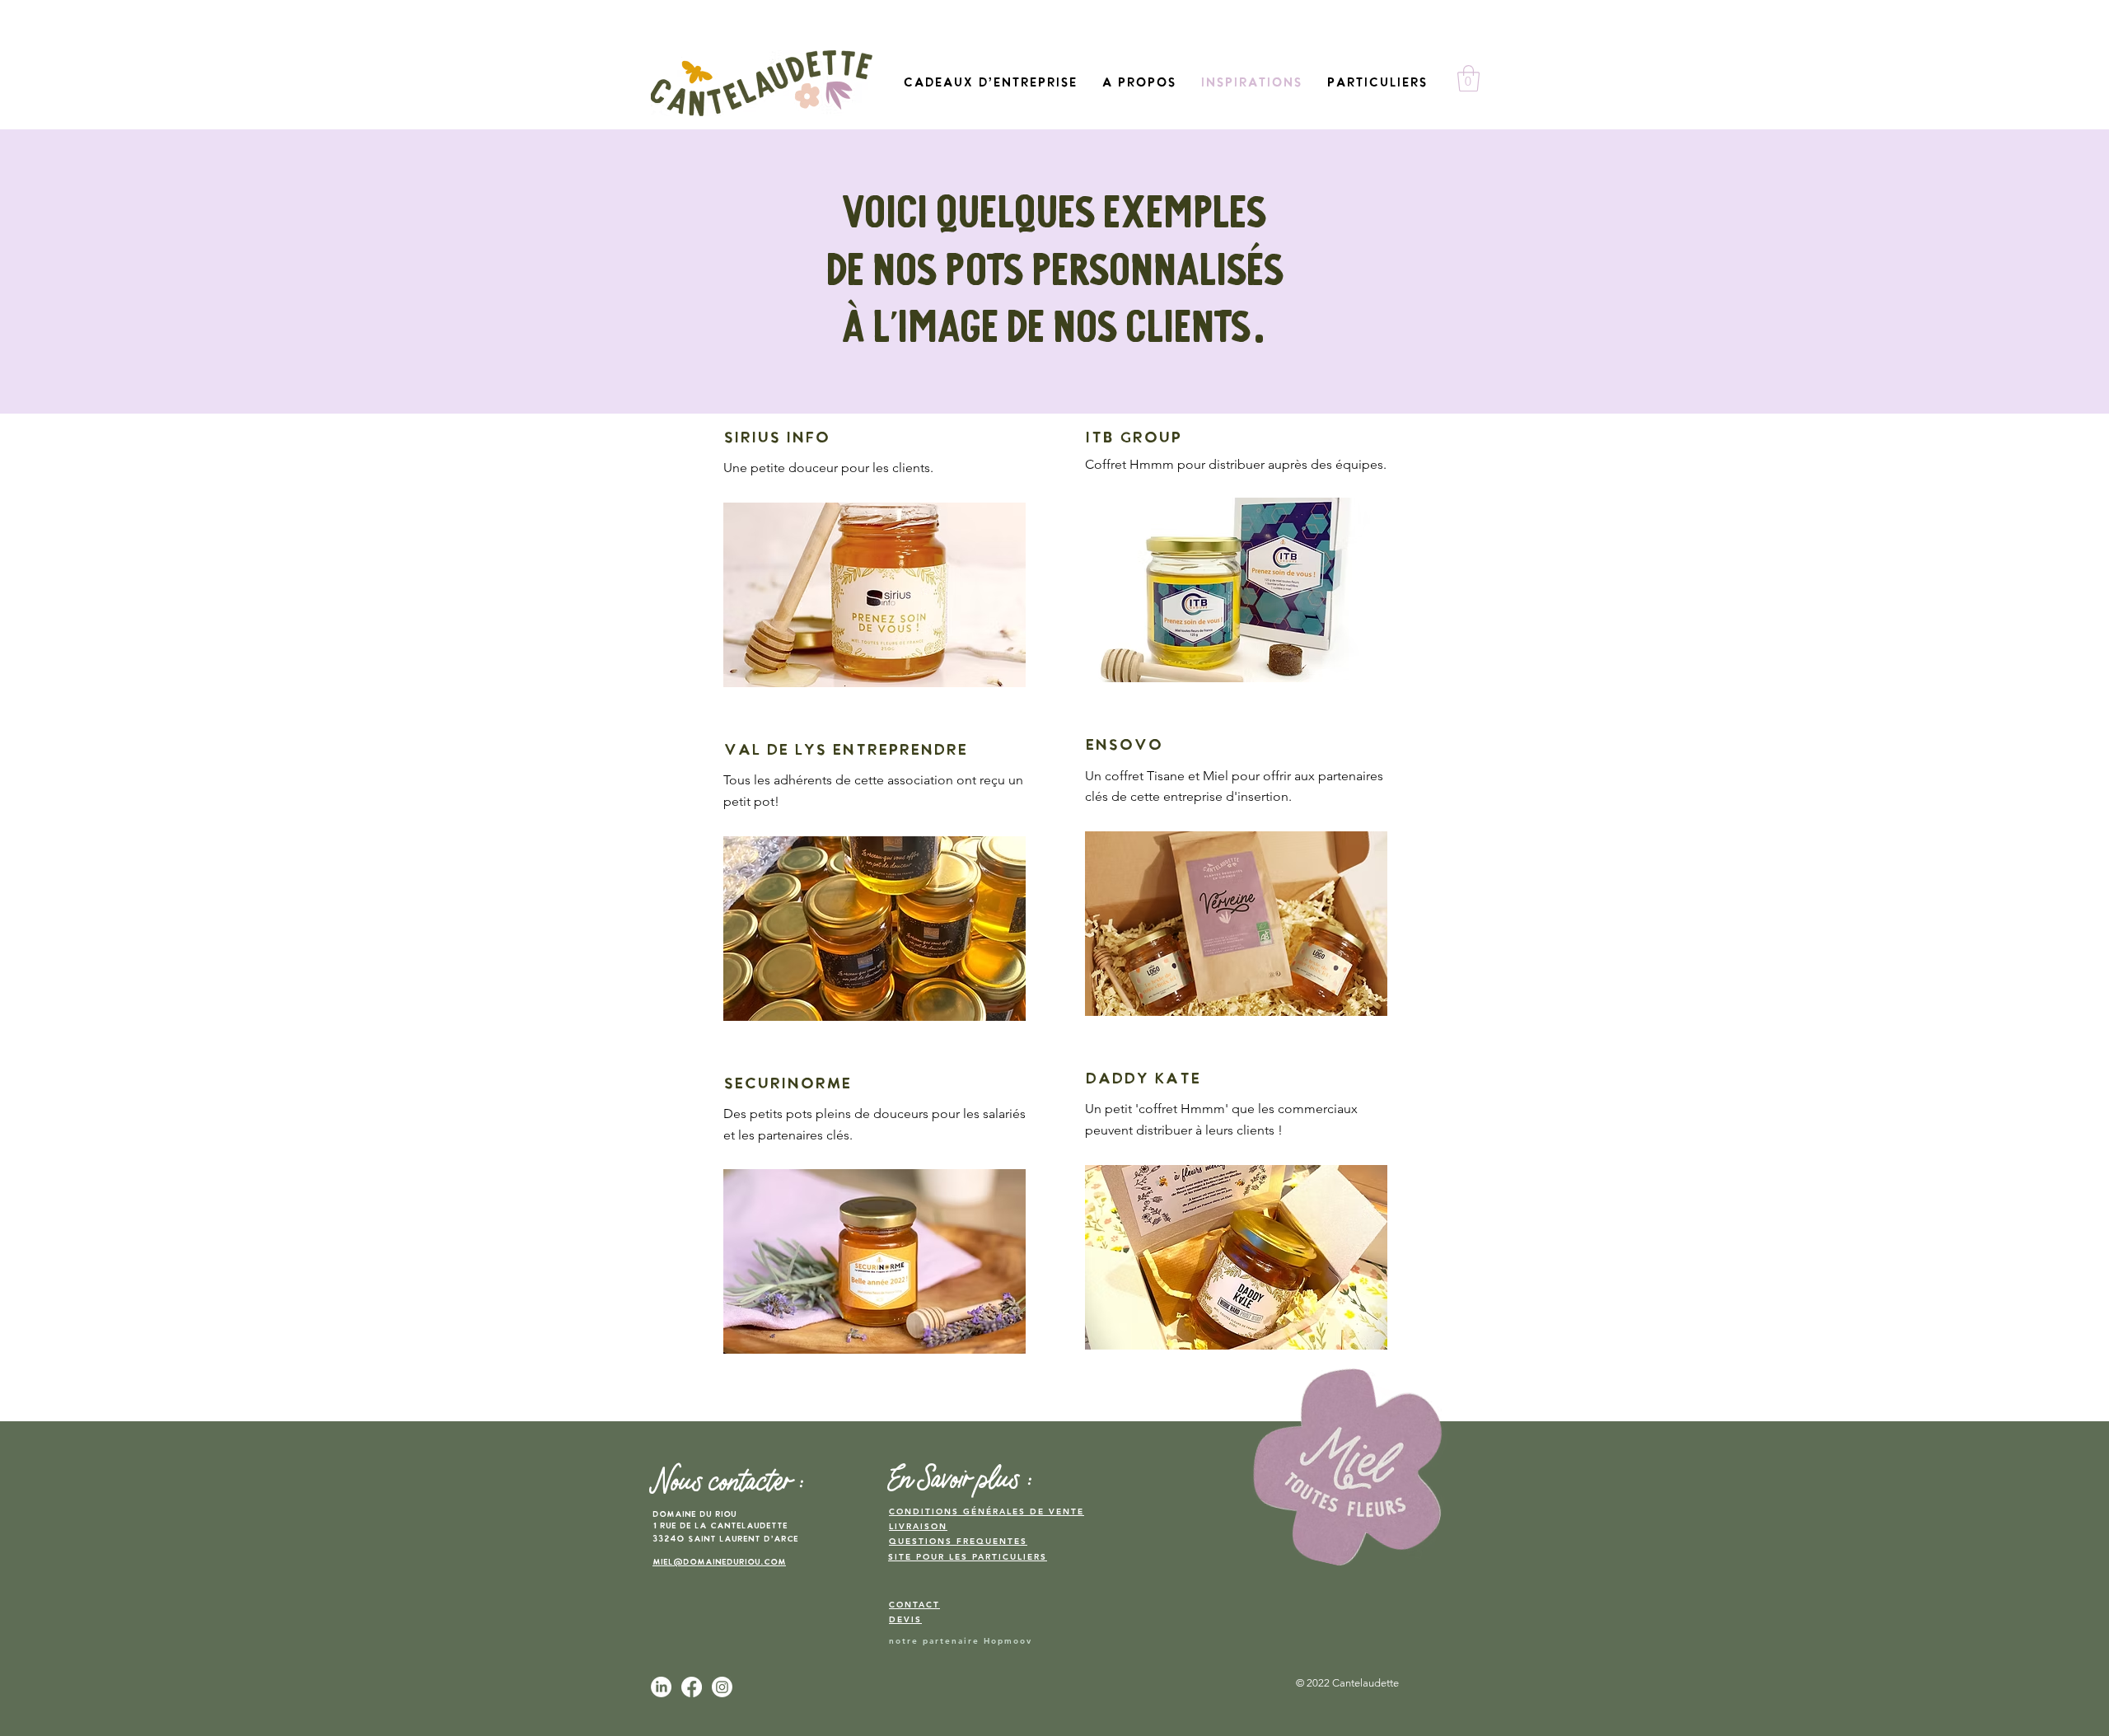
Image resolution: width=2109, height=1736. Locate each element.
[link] (1468, 78)
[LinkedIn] (661, 1687)
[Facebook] (692, 1687)
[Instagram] (722, 1687)
